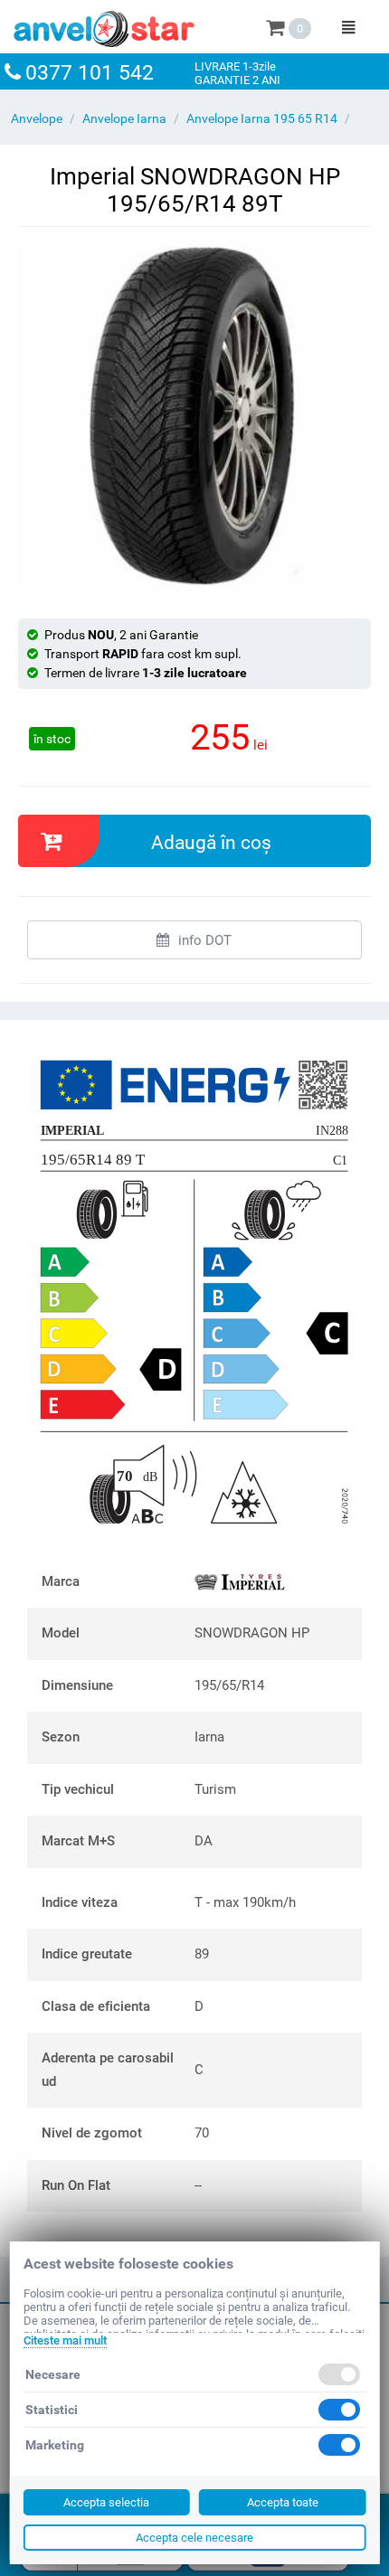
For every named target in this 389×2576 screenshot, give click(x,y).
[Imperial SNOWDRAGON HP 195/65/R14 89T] (194, 416)
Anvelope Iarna (124, 118)
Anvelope (37, 118)
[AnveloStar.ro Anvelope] (104, 25)
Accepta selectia (106, 2502)
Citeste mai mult (65, 2340)
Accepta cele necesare (194, 2538)
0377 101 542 (90, 73)
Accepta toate (283, 2502)
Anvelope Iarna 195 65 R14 (262, 118)
